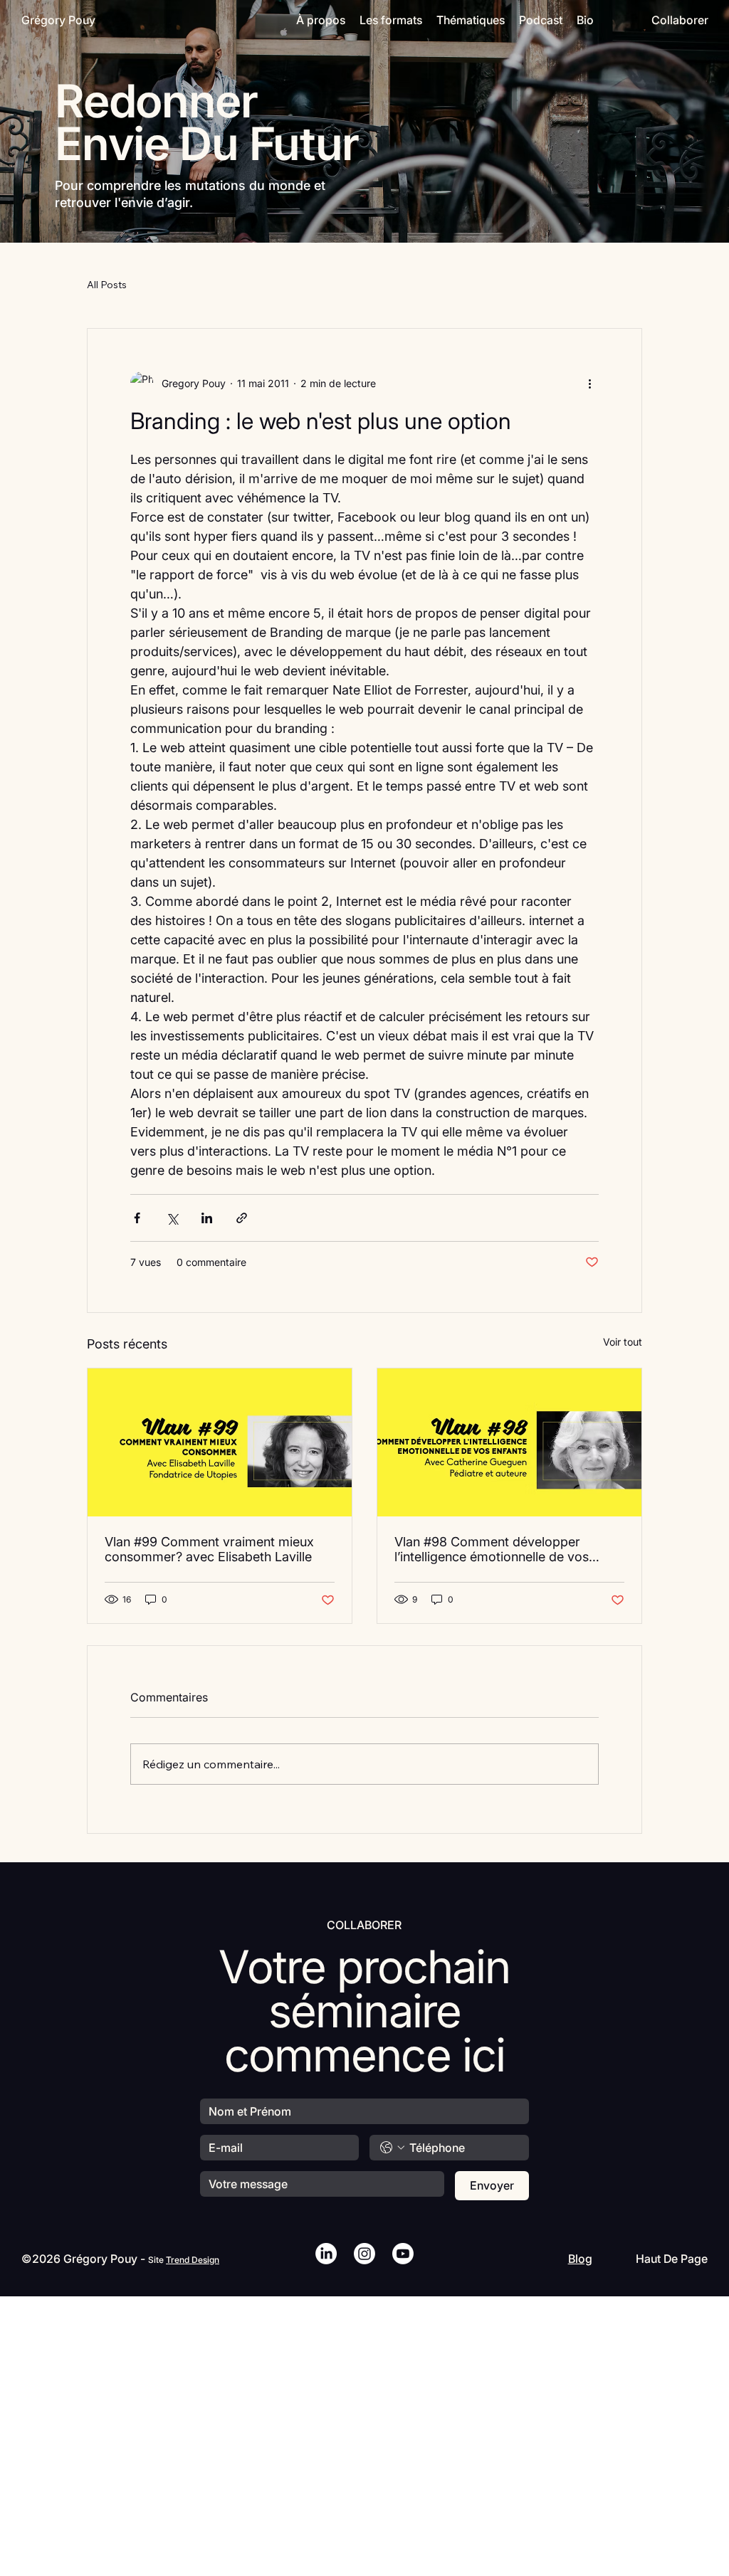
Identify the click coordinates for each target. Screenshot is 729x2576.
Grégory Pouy (58, 20)
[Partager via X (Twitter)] (172, 1218)
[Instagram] (364, 2254)
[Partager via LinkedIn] (207, 1218)
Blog (580, 2259)
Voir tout (623, 1342)
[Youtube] (403, 2254)
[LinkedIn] (326, 2254)
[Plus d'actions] (590, 383)
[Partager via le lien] (242, 1218)
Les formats (391, 20)
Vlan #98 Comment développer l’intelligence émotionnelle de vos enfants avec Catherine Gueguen (492, 1549)
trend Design (193, 2260)
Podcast (541, 20)
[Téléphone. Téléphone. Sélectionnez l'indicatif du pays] (392, 2148)
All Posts (107, 285)
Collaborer (680, 20)
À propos (321, 20)
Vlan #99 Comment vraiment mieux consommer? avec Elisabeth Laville (209, 1549)
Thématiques (471, 20)
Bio (585, 20)
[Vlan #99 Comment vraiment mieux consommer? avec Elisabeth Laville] (220, 1442)
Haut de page (672, 2259)
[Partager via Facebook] (137, 1218)
